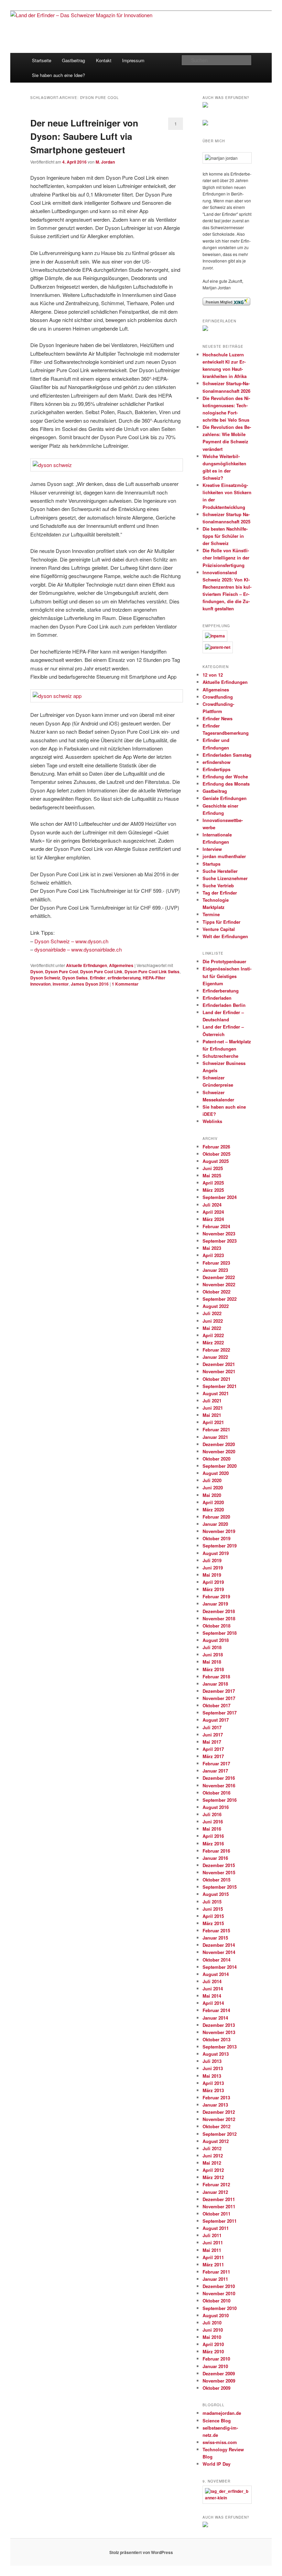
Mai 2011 (212, 2250)
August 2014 (216, 1974)
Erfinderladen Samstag (227, 755)
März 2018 (213, 1669)
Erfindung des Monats (226, 784)
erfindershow (216, 762)
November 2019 (219, 1531)
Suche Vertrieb (218, 885)
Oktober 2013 (216, 2039)
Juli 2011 (212, 2235)
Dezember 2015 (219, 1865)
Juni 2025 (213, 1168)
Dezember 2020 (219, 1444)
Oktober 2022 (216, 1292)
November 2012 (219, 2119)
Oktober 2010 (216, 2301)
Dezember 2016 (219, 1778)
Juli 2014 (212, 1981)
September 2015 (220, 1887)
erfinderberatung (124, 978)
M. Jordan (105, 162)
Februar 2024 (216, 1226)
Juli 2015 (212, 1902)
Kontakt (104, 60)
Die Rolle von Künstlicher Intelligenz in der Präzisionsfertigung (226, 558)
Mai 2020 (212, 1495)
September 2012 (220, 2134)
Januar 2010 (215, 2366)
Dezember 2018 (219, 1611)
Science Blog (217, 2420)
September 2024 (220, 1197)
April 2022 (213, 1335)
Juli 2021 (212, 1401)
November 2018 (219, 1618)
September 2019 (220, 1546)
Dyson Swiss (75, 978)
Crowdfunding (218, 697)
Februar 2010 (216, 2359)
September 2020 (220, 1466)
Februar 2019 (216, 1596)
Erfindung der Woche (225, 776)
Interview (212, 849)
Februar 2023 (216, 1263)
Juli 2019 (212, 1560)
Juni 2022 (213, 1321)
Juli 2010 (212, 2323)
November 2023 (219, 1234)
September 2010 (220, 2308)
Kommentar (125, 984)
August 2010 (216, 2315)
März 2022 (213, 1342)
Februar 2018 (216, 1676)
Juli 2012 (212, 2148)
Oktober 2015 (216, 1880)
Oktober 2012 (216, 2126)
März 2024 (213, 1219)
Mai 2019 (212, 1575)
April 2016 (213, 1836)
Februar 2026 (216, 1147)
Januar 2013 (215, 2105)
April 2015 (213, 1916)
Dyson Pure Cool (62, 971)
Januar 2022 (215, 1357)
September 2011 (220, 2221)
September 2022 (220, 1299)
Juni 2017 (213, 1735)
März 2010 (213, 2351)
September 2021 (220, 1386)
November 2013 (219, 2032)
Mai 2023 (212, 1248)
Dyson (37, 971)
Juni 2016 (213, 1822)
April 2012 (213, 2170)
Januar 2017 (215, 1771)
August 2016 (216, 1807)
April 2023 (213, 1255)
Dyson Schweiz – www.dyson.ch (71, 941)
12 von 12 (213, 675)
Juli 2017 (212, 1727)
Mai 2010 (212, 2337)
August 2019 (216, 1553)
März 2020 (213, 1509)
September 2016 (220, 1800)
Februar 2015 (216, 1930)
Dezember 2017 (219, 1691)
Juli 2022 (212, 1313)
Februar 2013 (216, 2097)
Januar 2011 (215, 2279)
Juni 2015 (213, 1909)
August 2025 (216, 1161)
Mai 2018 (212, 1662)
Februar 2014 (216, 2010)
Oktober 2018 (216, 1626)
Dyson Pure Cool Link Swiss (152, 971)
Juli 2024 (212, 1205)
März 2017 (213, 1756)
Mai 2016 (212, 1829)
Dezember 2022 (219, 1277)
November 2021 (219, 1371)
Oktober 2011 (216, 2214)
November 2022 (219, 1284)
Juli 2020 (212, 1480)
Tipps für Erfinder (221, 922)
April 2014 (213, 2003)
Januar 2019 (215, 1604)
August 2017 (216, 1720)
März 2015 (213, 1923)
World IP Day (216, 2464)
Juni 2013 (213, 2068)
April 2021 (213, 1422)
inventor (61, 984)
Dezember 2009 (219, 2373)
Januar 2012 (215, 2192)
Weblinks (212, 1121)
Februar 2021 (216, 1429)
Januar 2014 (215, 2018)
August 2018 (216, 1640)
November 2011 (219, 2206)
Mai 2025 (212, 1175)
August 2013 (216, 2054)
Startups (211, 864)
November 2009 (219, 2381)
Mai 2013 (212, 2076)
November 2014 (219, 1952)
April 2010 (213, 2344)
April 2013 (213, 2083)
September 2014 (220, 1967)
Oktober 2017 (216, 1705)
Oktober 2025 (216, 1154)
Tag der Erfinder (220, 893)
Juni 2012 (213, 2156)
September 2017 (220, 1713)
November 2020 (219, 1451)
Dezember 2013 (219, 2025)
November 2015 (219, 1872)
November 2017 (219, 1698)
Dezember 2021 (219, 1364)
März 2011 (213, 2264)
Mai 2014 (212, 1996)
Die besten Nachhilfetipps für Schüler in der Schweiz (225, 536)
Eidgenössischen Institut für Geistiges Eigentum (227, 976)
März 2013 (213, 2090)
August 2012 (216, 2141)
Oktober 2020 (216, 1459)
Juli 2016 (212, 1814)
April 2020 (213, 1502)
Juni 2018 (213, 1655)
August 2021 (216, 1393)
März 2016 (213, 1844)
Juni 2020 (213, 1487)
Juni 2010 (213, 2330)
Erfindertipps (216, 769)
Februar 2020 (216, 1517)
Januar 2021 (215, 1437)
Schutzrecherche (220, 1056)
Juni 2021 (213, 1408)
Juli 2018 (212, 1647)
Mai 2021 (212, 1415)
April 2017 (213, 1749)
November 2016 (219, 1785)
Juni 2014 (213, 1989)
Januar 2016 (215, 1858)
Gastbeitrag (73, 60)
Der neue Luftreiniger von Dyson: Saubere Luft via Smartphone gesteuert (84, 136)
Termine (211, 914)
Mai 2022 (212, 1328)
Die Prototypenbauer (224, 961)
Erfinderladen (217, 998)
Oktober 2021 (216, 1379)
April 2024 (213, 1212)
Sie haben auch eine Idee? (58, 75)
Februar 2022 (216, 1350)
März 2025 (213, 1190)
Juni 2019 (213, 1568)
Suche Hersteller (220, 871)
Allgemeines (121, 965)
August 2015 (216, 1894)
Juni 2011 (213, 2242)
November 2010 (219, 2293)
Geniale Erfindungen (225, 798)
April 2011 (213, 2257)
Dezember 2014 (219, 1945)
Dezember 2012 (219, 2112)
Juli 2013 (212, 2061)
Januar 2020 (215, 1524)
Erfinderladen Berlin (224, 1005)
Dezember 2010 (219, 2286)
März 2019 (213, 1589)
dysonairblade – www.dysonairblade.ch (78, 949)
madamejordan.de (222, 2413)
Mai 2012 (212, 2163)
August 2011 (216, 2228)
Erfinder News (218, 718)
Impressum (133, 60)
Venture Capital (219, 929)
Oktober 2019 (216, 1538)
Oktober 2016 (216, 1793)
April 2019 (213, 1582)
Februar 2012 (216, 2184)
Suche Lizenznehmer (225, 878)
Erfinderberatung (221, 991)
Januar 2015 (215, 1938)
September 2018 (220, 1633)
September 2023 (220, 1241)
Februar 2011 (216, 2272)
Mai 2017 (212, 1742)
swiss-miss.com (220, 2442)
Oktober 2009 (216, 2388)
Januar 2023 (215, 1270)
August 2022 (216, 1306)
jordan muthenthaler (224, 856)
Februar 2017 (216, 1763)
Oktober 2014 (216, 1960)
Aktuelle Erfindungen (86, 965)
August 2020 (216, 1473)
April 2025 (213, 1183)
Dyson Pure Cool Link (101, 971)
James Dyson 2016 (90, 984)
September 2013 (220, 2047)
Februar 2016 (216, 1851)
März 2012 (213, 2177)
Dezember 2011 (219, 2199)
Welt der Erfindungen (225, 936)
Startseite (42, 60)
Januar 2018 (215, 1684)
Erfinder (98, 978)
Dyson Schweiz (45, 978)
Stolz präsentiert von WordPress (141, 2552)
